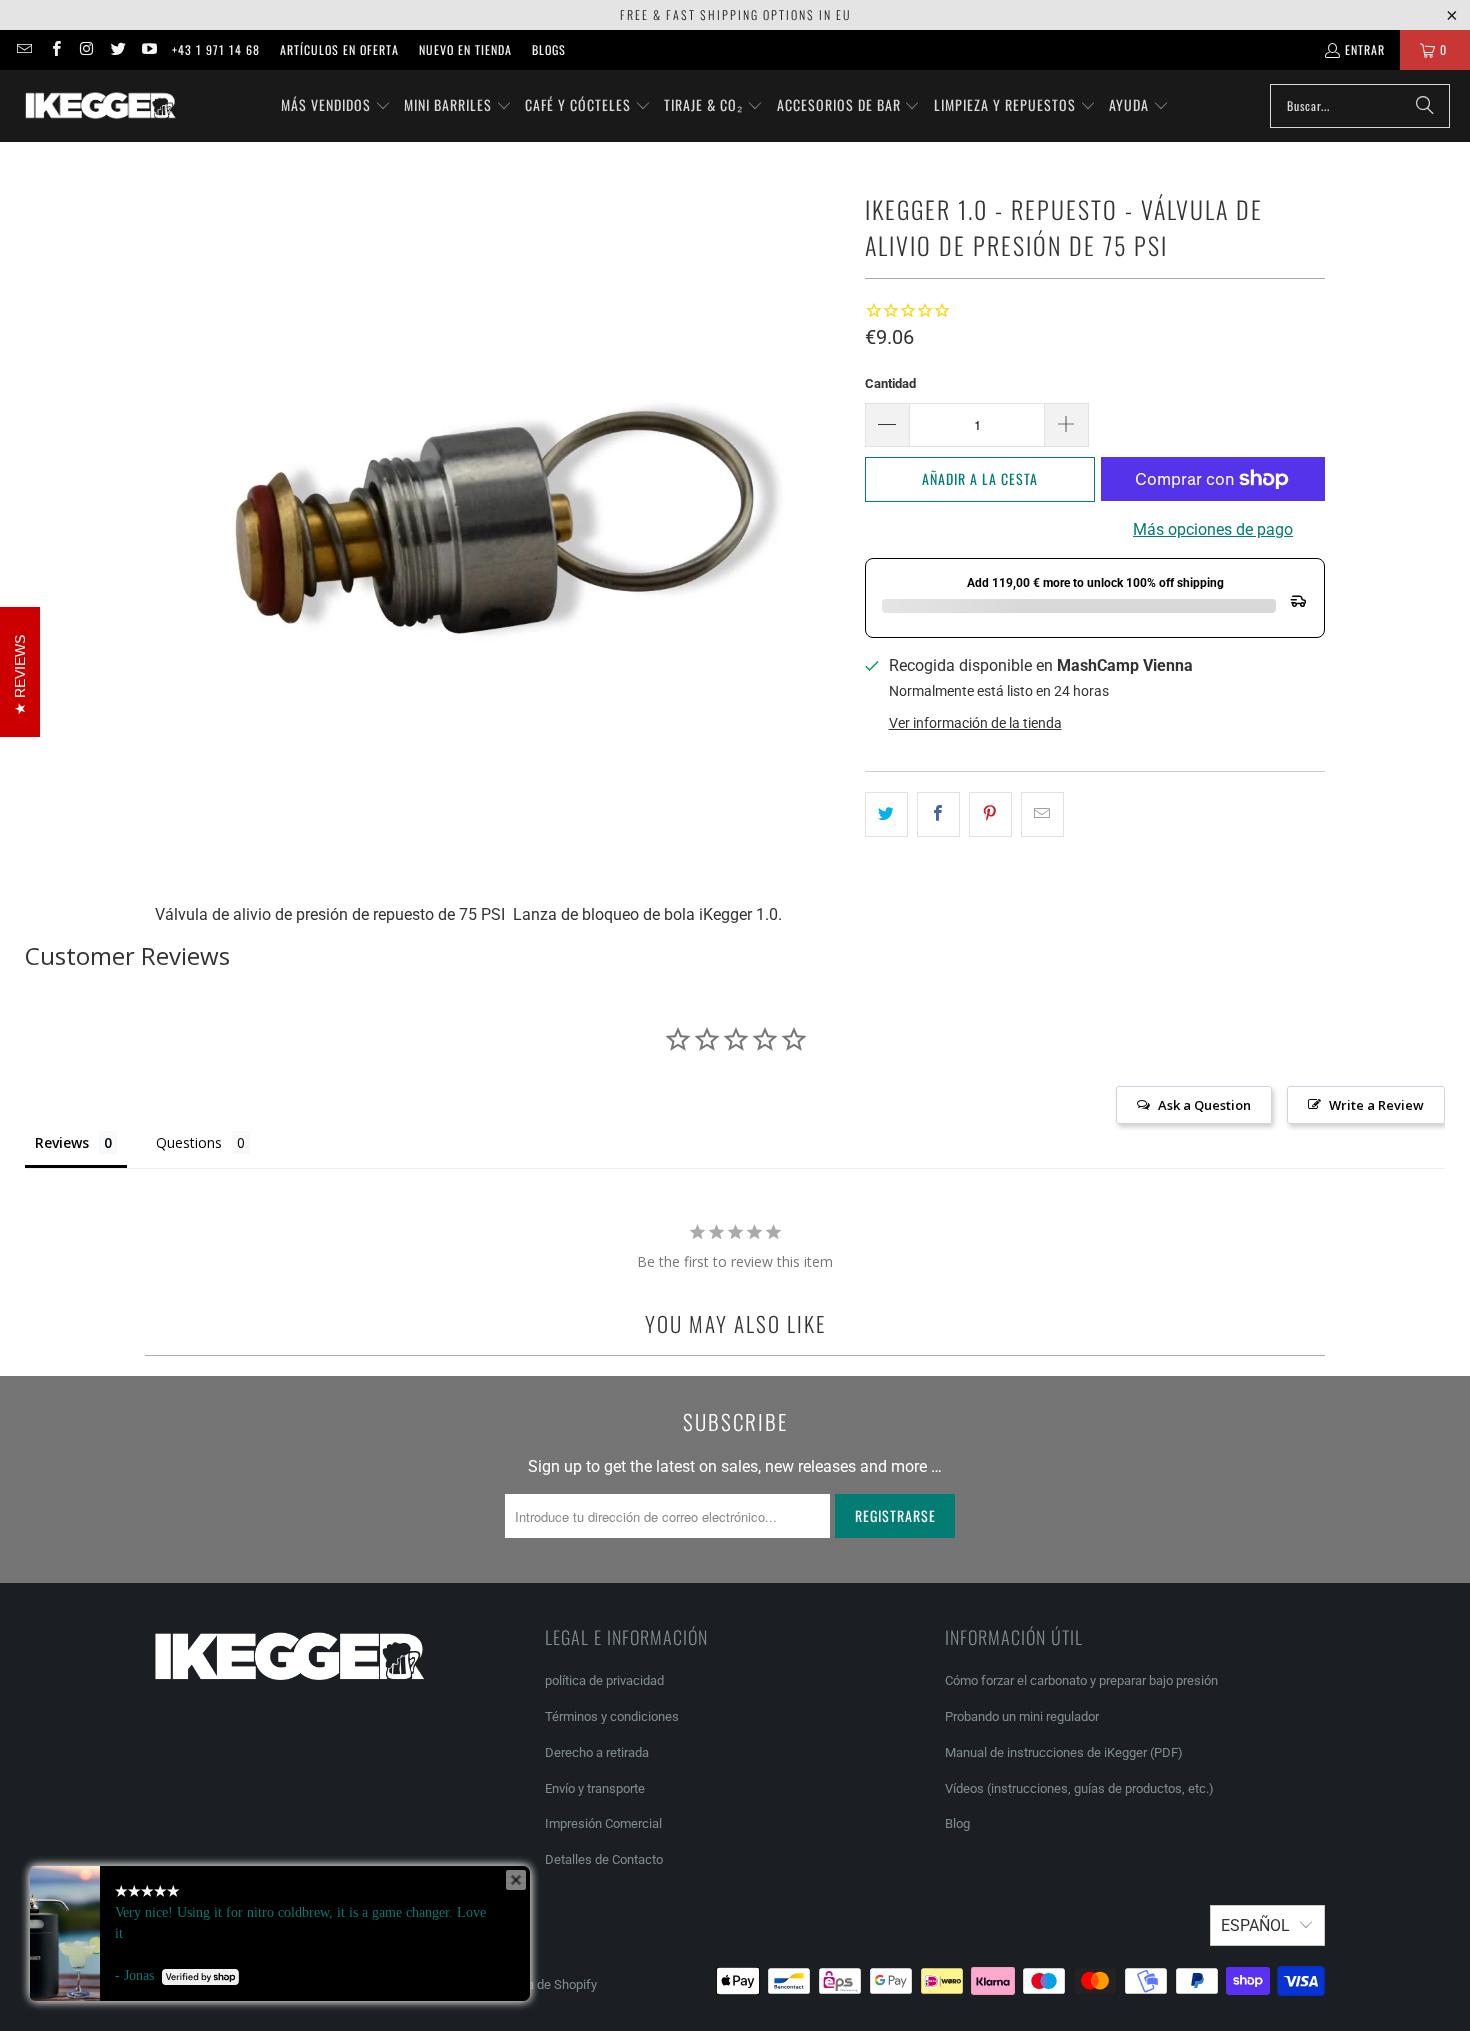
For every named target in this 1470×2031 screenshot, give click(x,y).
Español (1255, 1925)
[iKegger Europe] (100, 106)
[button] (336, 106)
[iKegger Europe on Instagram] (86, 49)
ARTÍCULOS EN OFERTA (339, 49)
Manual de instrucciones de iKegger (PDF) (1064, 1752)
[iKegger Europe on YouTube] (148, 49)
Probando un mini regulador (1022, 1716)
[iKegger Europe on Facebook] (54, 49)
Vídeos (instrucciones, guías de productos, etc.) (1079, 1788)
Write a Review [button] (1376, 1105)
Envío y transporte (595, 1788)
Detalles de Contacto (604, 1859)
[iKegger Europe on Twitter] (117, 49)
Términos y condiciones (612, 1716)
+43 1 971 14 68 (216, 49)
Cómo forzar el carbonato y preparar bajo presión (1081, 1680)
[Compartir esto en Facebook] (938, 815)
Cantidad (890, 383)
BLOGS (549, 49)
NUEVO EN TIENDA (465, 49)
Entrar (1365, 49)
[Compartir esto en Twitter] (886, 815)
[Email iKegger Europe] (23, 49)
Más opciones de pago (1213, 529)
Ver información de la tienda (975, 723)
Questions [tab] (189, 1142)
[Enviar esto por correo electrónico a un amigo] (1042, 815)
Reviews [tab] (62, 1142)
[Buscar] (1425, 106)
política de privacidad (604, 1680)
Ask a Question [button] (1204, 1105)
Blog (957, 1823)
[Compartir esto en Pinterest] (990, 815)
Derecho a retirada (597, 1752)
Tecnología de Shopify (534, 1984)
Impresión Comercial (603, 1823)
